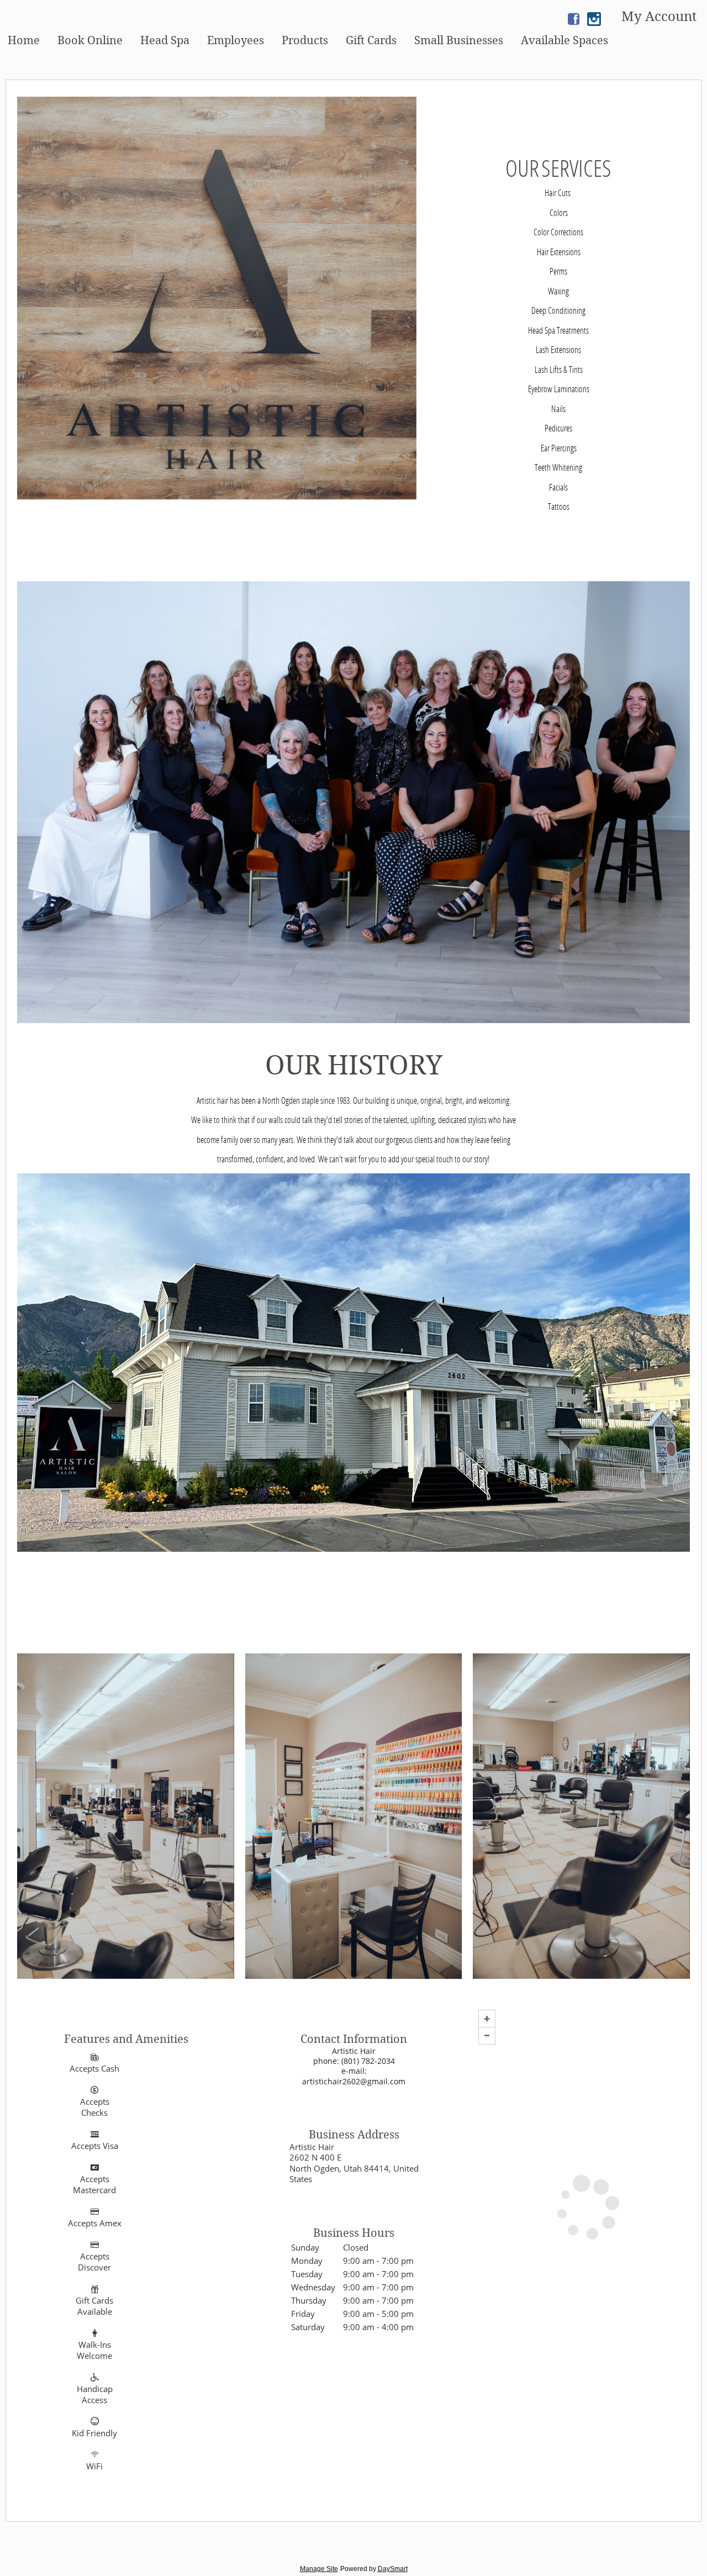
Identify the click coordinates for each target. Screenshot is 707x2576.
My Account (659, 17)
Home (24, 40)
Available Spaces (564, 40)
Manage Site (319, 2569)
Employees (236, 40)
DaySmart (393, 2569)
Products (305, 40)
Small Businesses (459, 40)
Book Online (90, 40)
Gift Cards (371, 40)
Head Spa (165, 40)
